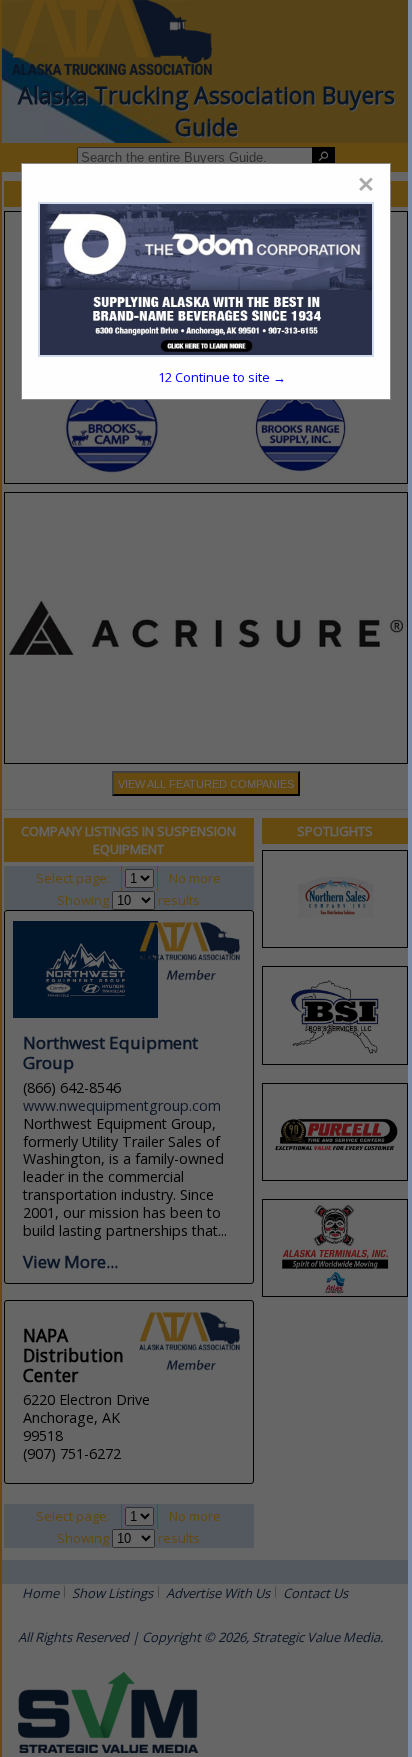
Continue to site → (222, 377)
